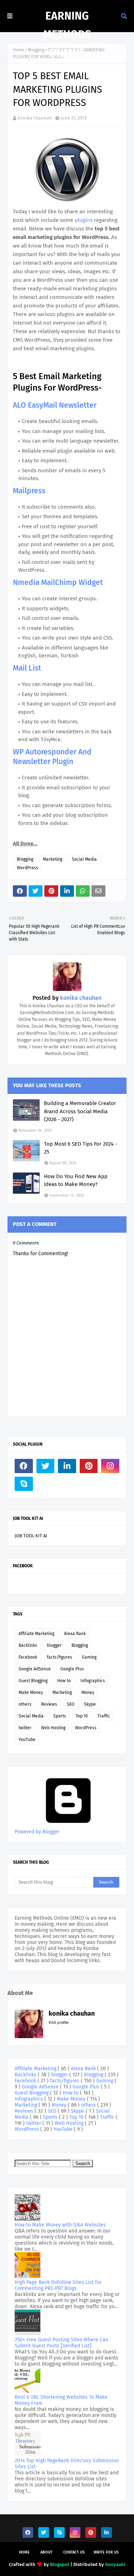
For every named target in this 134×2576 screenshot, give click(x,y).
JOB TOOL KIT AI (31, 1536)
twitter (25, 1728)
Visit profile (59, 2023)
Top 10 (82, 1716)
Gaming (89, 1657)
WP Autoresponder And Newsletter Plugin (52, 757)
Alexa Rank (75, 1634)
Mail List (27, 668)
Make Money (31, 1692)
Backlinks (28, 1645)
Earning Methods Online (67, 35)
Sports (60, 1716)
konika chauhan (35, 118)
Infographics (93, 1681)
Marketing (53, 859)
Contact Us (74, 2552)
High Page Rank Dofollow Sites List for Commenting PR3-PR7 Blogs (58, 2285)
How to (64, 1681)
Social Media (84, 859)
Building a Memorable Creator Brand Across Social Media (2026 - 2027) (80, 1111)
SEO (71, 1704)
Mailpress (29, 491)
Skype (90, 1704)
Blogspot (60, 2564)
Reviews (49, 1704)
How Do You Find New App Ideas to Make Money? (76, 1180)
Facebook (28, 1657)
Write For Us (106, 2552)
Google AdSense (35, 1669)
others (25, 1704)
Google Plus (72, 1669)
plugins (84, 220)
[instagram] (110, 1466)
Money (88, 1692)
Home (19, 50)
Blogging (25, 859)
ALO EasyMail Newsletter (55, 405)
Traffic (104, 1716)
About (46, 2552)
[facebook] (24, 1466)
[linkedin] (67, 1466)
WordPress (28, 868)
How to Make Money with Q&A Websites (60, 2225)
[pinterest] (89, 1466)
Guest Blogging (33, 1681)
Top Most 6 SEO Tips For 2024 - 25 (81, 1148)
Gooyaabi (115, 2564)
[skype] (24, 1484)
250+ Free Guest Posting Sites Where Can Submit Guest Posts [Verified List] (61, 2343)
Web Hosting (53, 1728)
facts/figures (59, 1657)
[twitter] (46, 1466)
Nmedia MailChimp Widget (58, 582)
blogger (54, 1645)
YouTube (27, 1740)
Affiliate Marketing (36, 1634)
